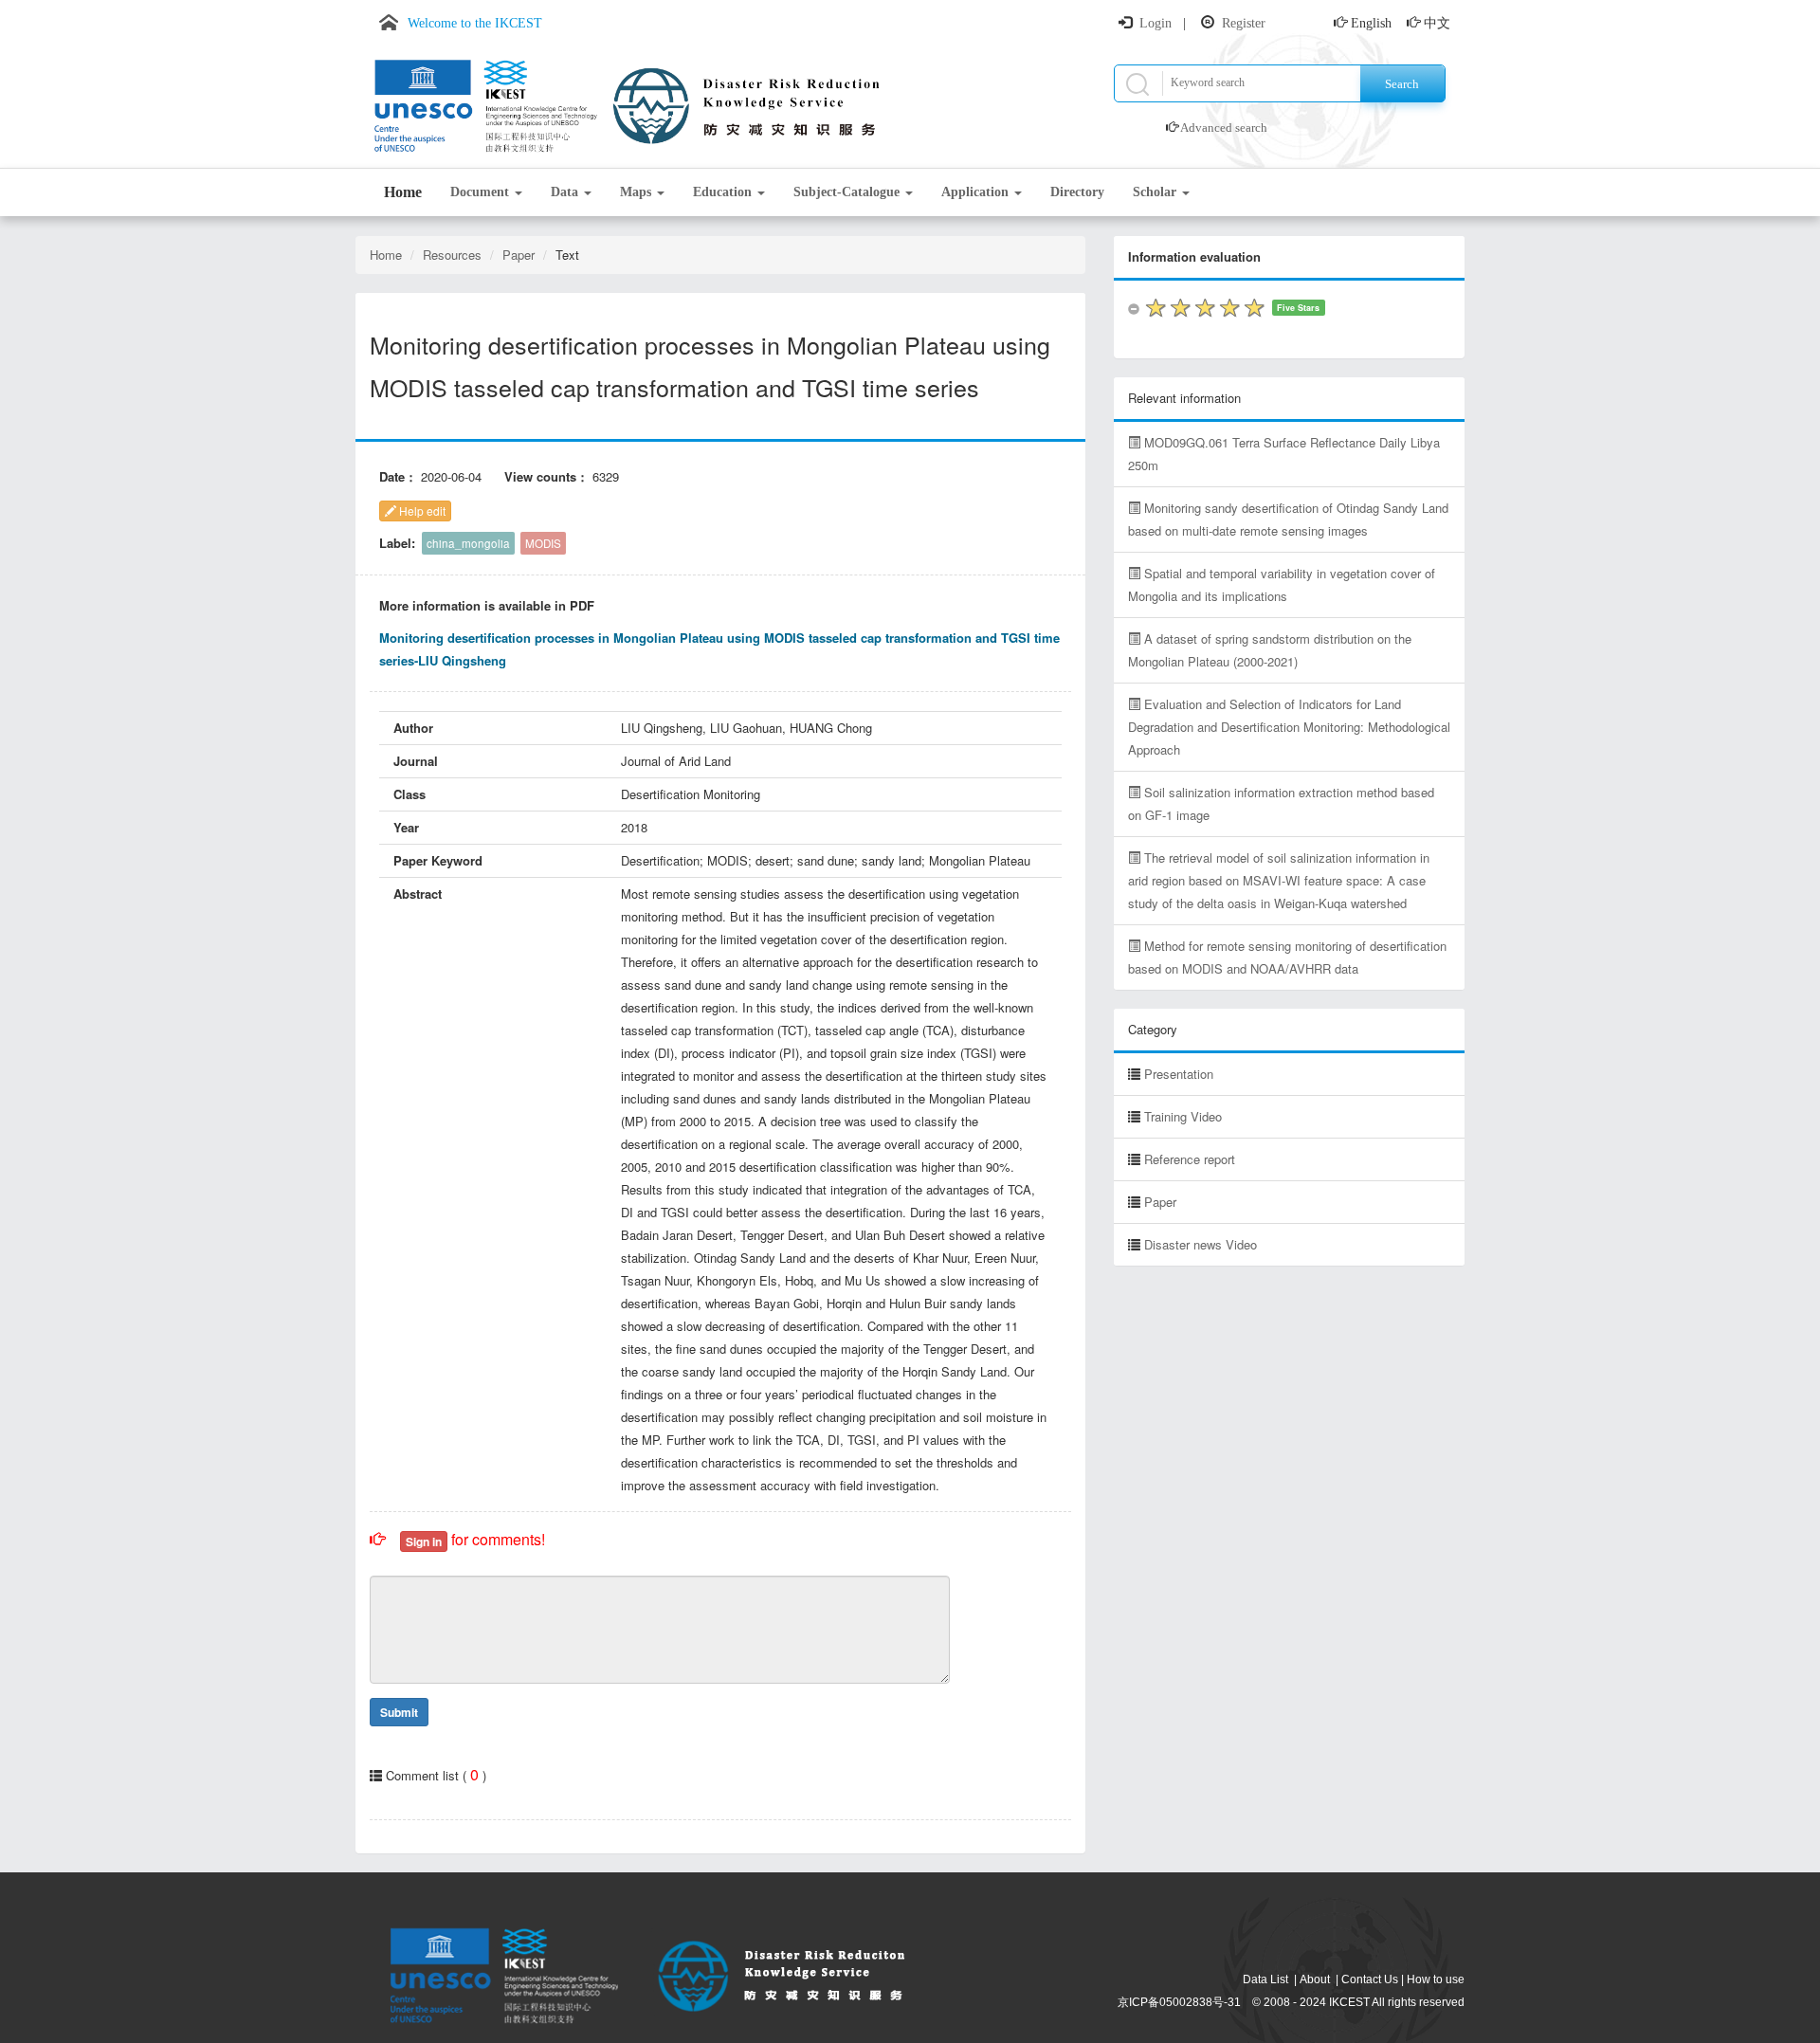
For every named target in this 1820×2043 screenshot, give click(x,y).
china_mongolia (468, 543)
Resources (452, 255)
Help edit (421, 511)
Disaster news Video (1201, 1244)
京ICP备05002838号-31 (1179, 2002)
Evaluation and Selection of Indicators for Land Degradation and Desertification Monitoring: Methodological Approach (1289, 727)
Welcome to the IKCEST (475, 23)
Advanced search (1224, 128)
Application (977, 192)
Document (482, 192)
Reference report (1190, 1159)
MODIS (543, 543)
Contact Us (1370, 1979)
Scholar (1156, 192)
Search (1402, 84)
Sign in (424, 1541)
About (1315, 1979)
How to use (1436, 1979)
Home (403, 192)
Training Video (1183, 1116)
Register (1244, 23)
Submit (399, 1712)
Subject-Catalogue (848, 192)
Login (1156, 23)
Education (724, 192)
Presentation (1179, 1074)
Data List (1265, 1979)
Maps (637, 192)
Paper (519, 255)
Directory (1077, 192)
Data (566, 192)
